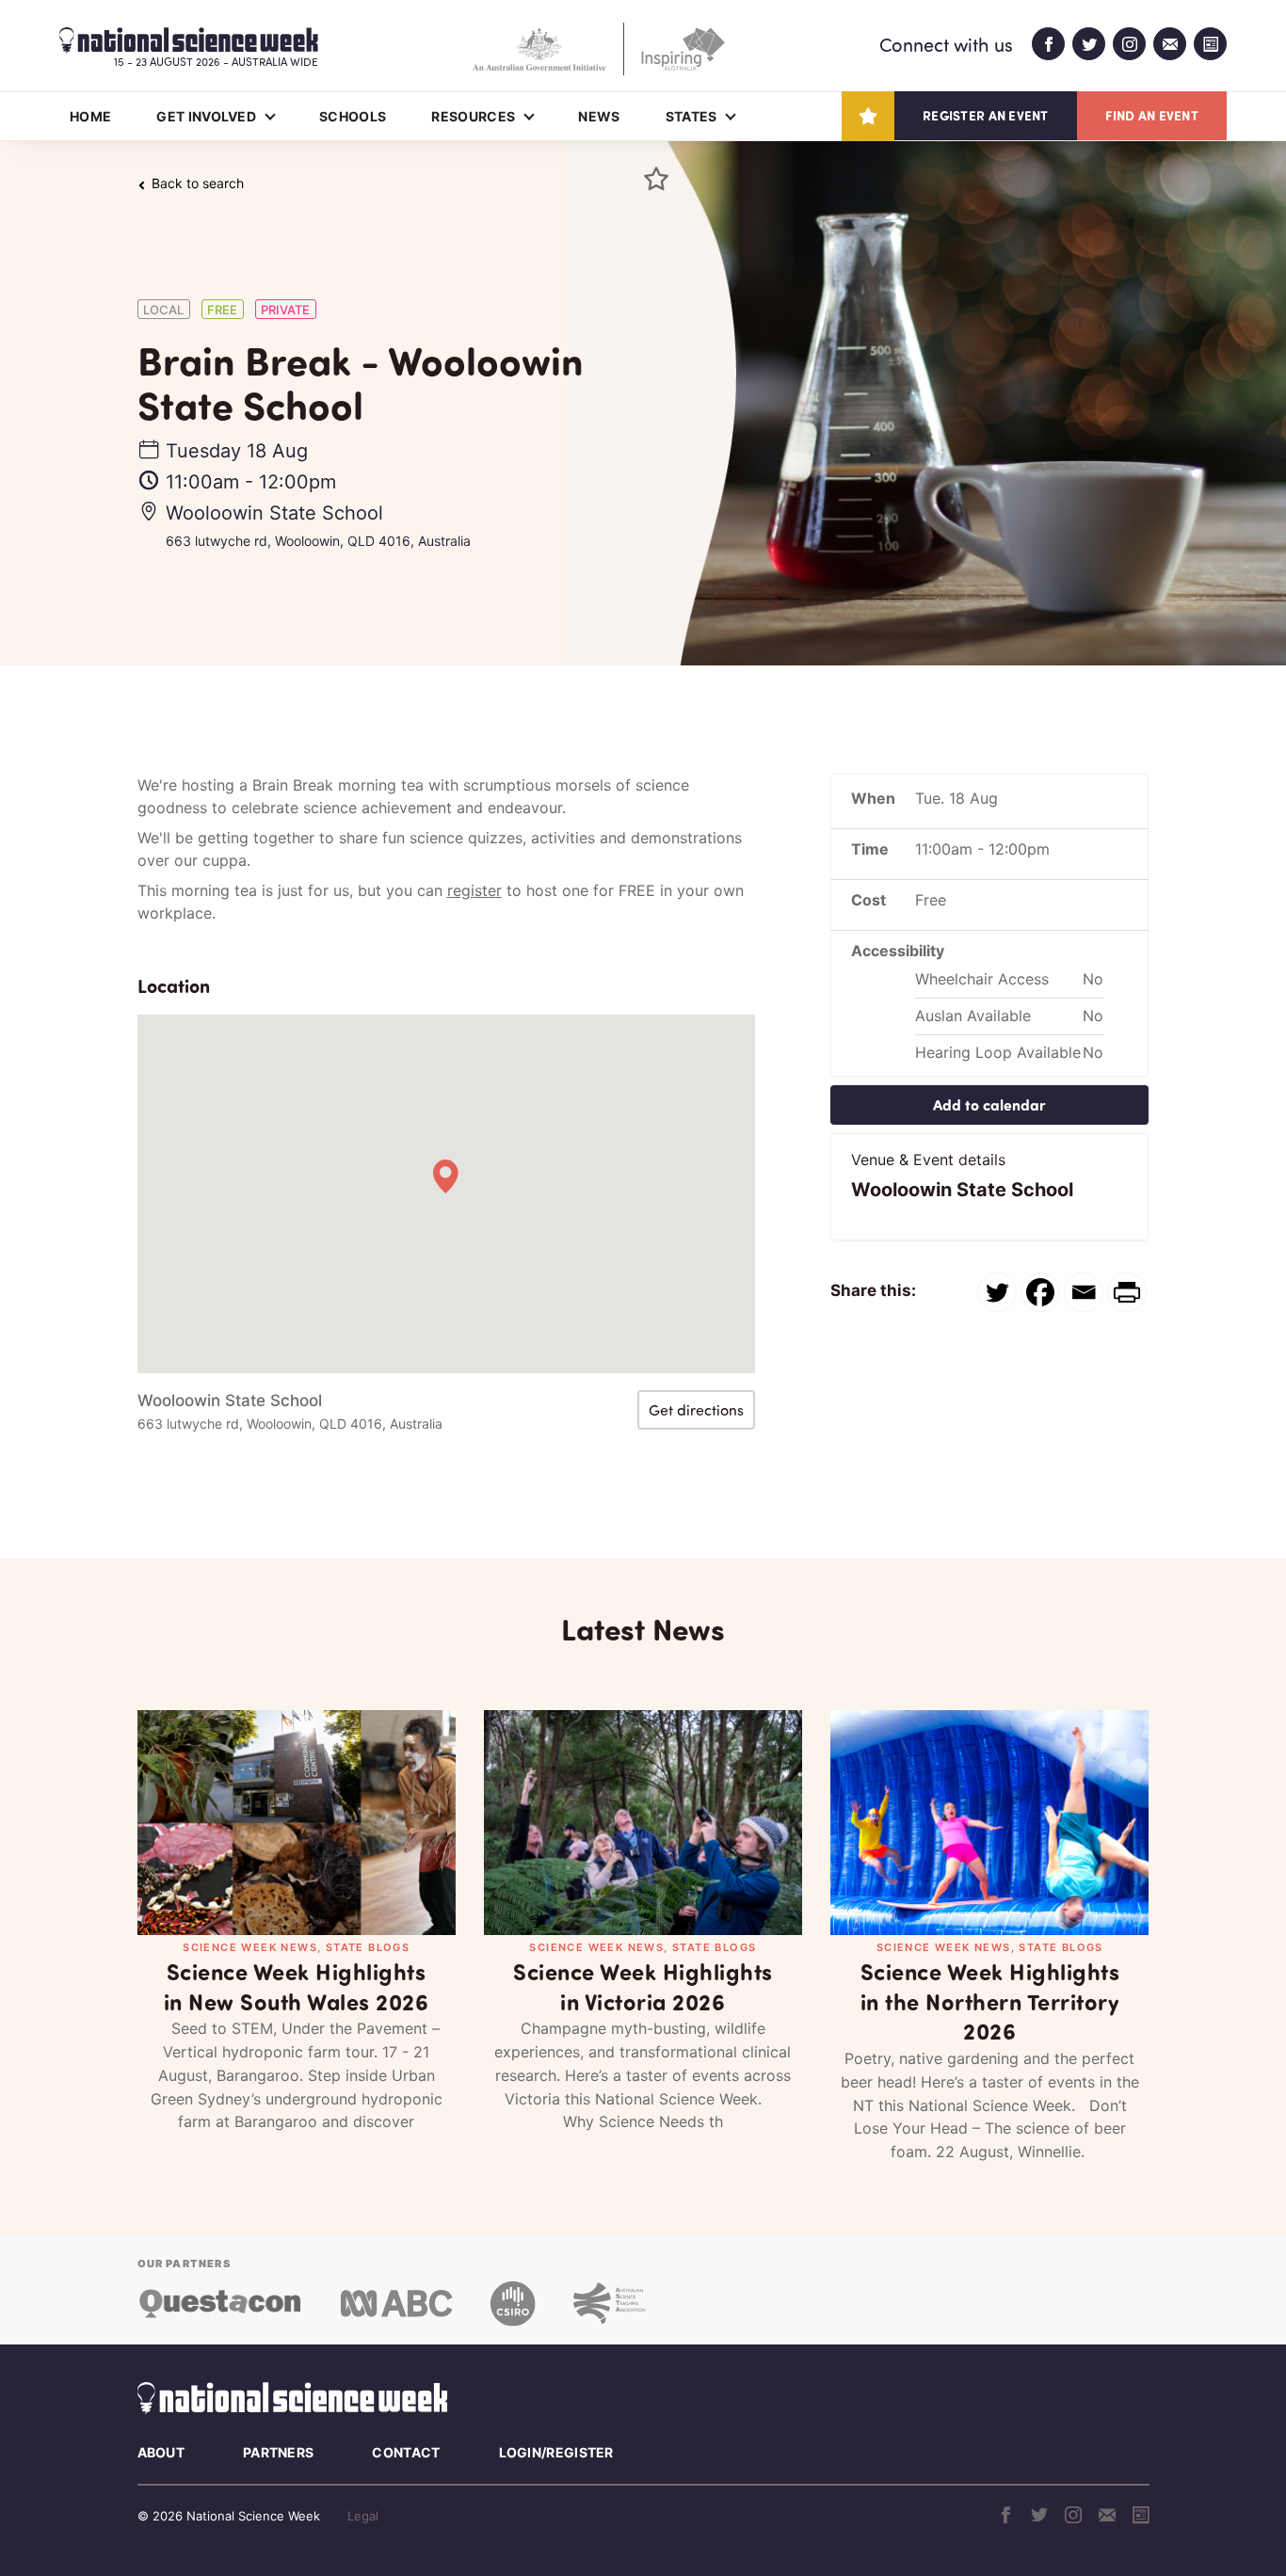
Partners (278, 2452)
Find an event (1152, 115)
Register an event (985, 115)
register (474, 890)
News (599, 116)
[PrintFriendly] (1127, 1292)
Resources (473, 116)
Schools (353, 116)
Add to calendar (989, 1104)
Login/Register (556, 2452)
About (161, 2452)
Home (90, 116)
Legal (363, 2516)
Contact (406, 2452)
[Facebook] (1040, 1292)
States (691, 116)
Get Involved (206, 116)
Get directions (696, 1410)
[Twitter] (997, 1292)
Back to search (198, 184)
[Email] (1084, 1292)
